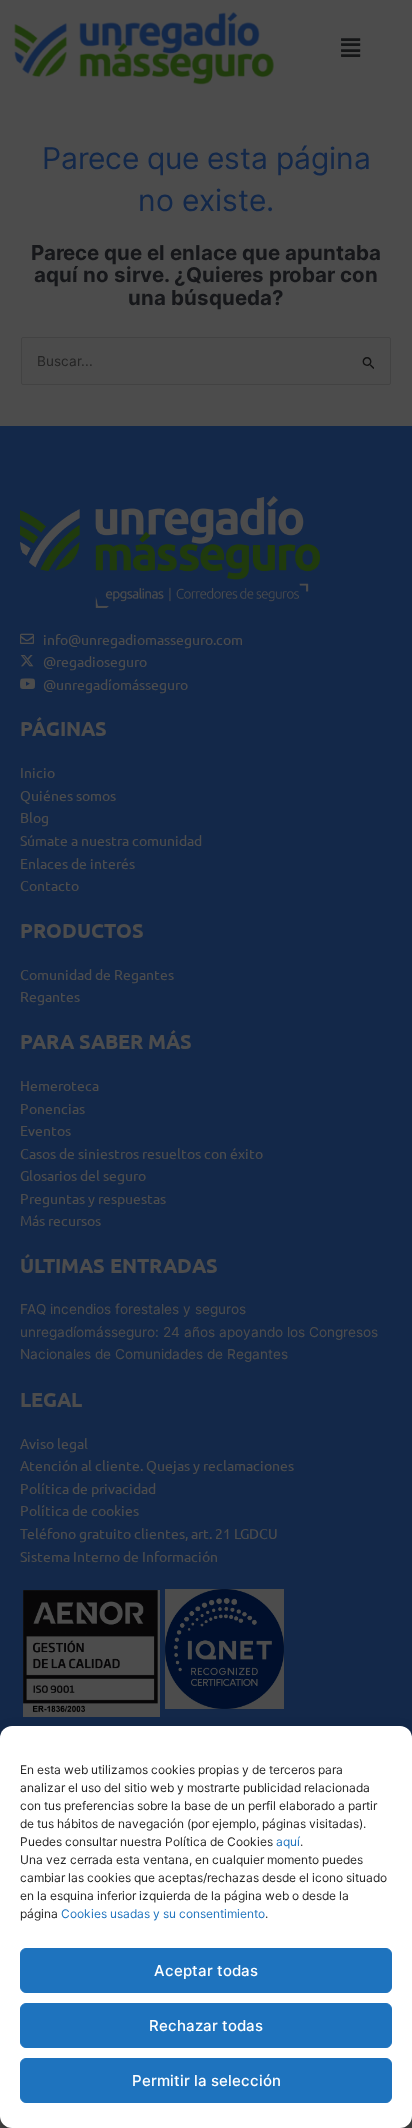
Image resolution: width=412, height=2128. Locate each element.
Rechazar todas (206, 2025)
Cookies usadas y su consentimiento (163, 1913)
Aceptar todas (206, 1970)
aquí (288, 1841)
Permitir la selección (206, 2080)
